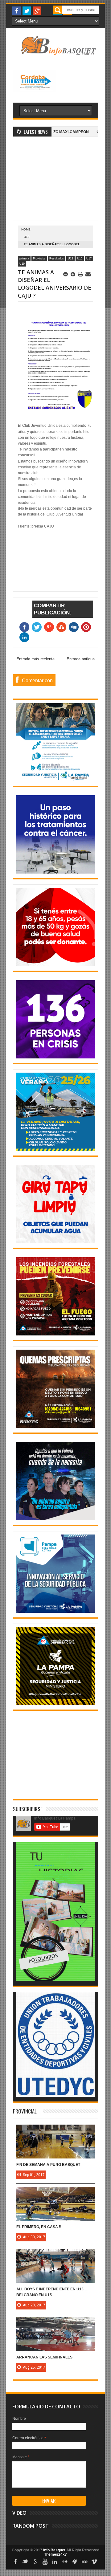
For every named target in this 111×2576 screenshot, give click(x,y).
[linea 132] (55, 1057)
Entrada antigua (81, 659)
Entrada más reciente (35, 659)
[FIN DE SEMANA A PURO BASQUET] (55, 2131)
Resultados (57, 259)
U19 (27, 237)
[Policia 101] (55, 1519)
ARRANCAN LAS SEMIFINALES (44, 2357)
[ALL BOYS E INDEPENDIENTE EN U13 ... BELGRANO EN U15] (55, 2255)
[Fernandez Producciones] (55, 1980)
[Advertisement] (55, 182)
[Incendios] (55, 1704)
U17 (89, 259)
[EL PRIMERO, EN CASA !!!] (55, 2193)
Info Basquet (54, 2550)
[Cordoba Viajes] (34, 91)
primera (24, 259)
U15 (80, 259)
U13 (70, 259)
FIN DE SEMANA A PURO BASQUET (48, 2165)
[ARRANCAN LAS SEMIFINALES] (55, 2323)
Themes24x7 (55, 2554)
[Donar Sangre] (55, 965)
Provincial (39, 259)
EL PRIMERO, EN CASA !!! (39, 2227)
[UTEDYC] (55, 2096)
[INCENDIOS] (55, 1334)
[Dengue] (55, 1242)
